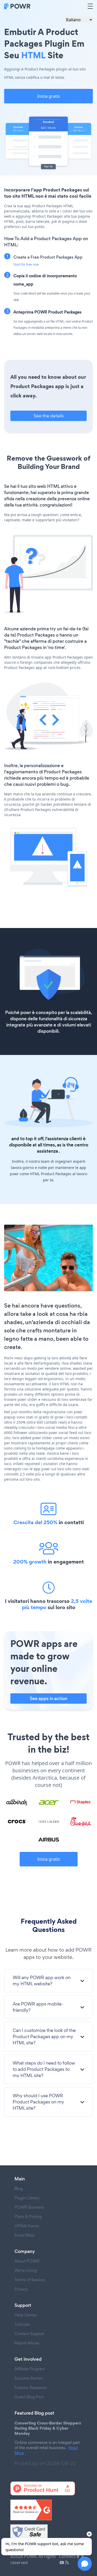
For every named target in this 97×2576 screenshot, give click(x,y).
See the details (49, 416)
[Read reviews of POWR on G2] (48, 2510)
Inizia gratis (49, 96)
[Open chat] (85, 2564)
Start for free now (26, 264)
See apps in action (48, 1699)
